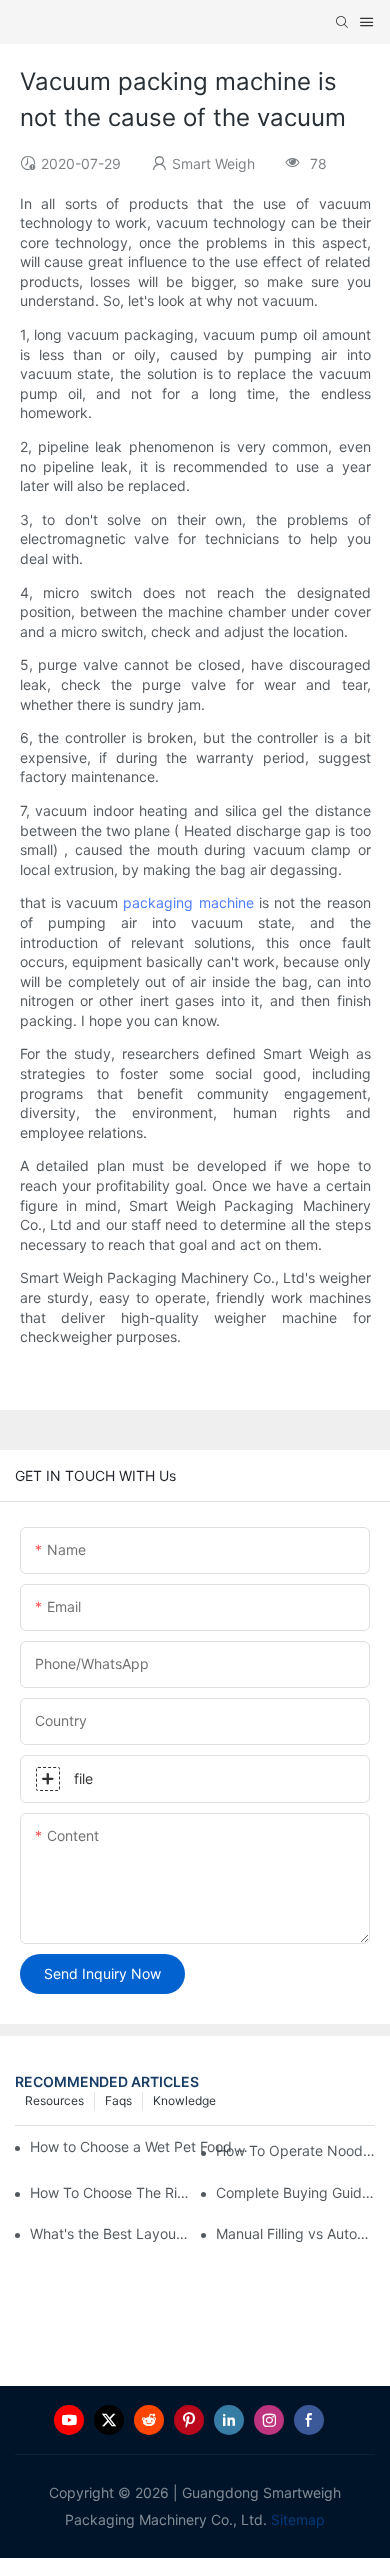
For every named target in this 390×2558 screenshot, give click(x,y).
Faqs (118, 2100)
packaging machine (188, 902)
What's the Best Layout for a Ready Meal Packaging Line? (109, 2233)
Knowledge (184, 2100)
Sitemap (296, 2519)
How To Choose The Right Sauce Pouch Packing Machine (109, 2192)
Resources (54, 2100)
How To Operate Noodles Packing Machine (295, 2150)
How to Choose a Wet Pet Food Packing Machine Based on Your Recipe (142, 2146)
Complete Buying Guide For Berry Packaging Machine (295, 2192)
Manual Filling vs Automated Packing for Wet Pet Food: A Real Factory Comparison (295, 2233)
